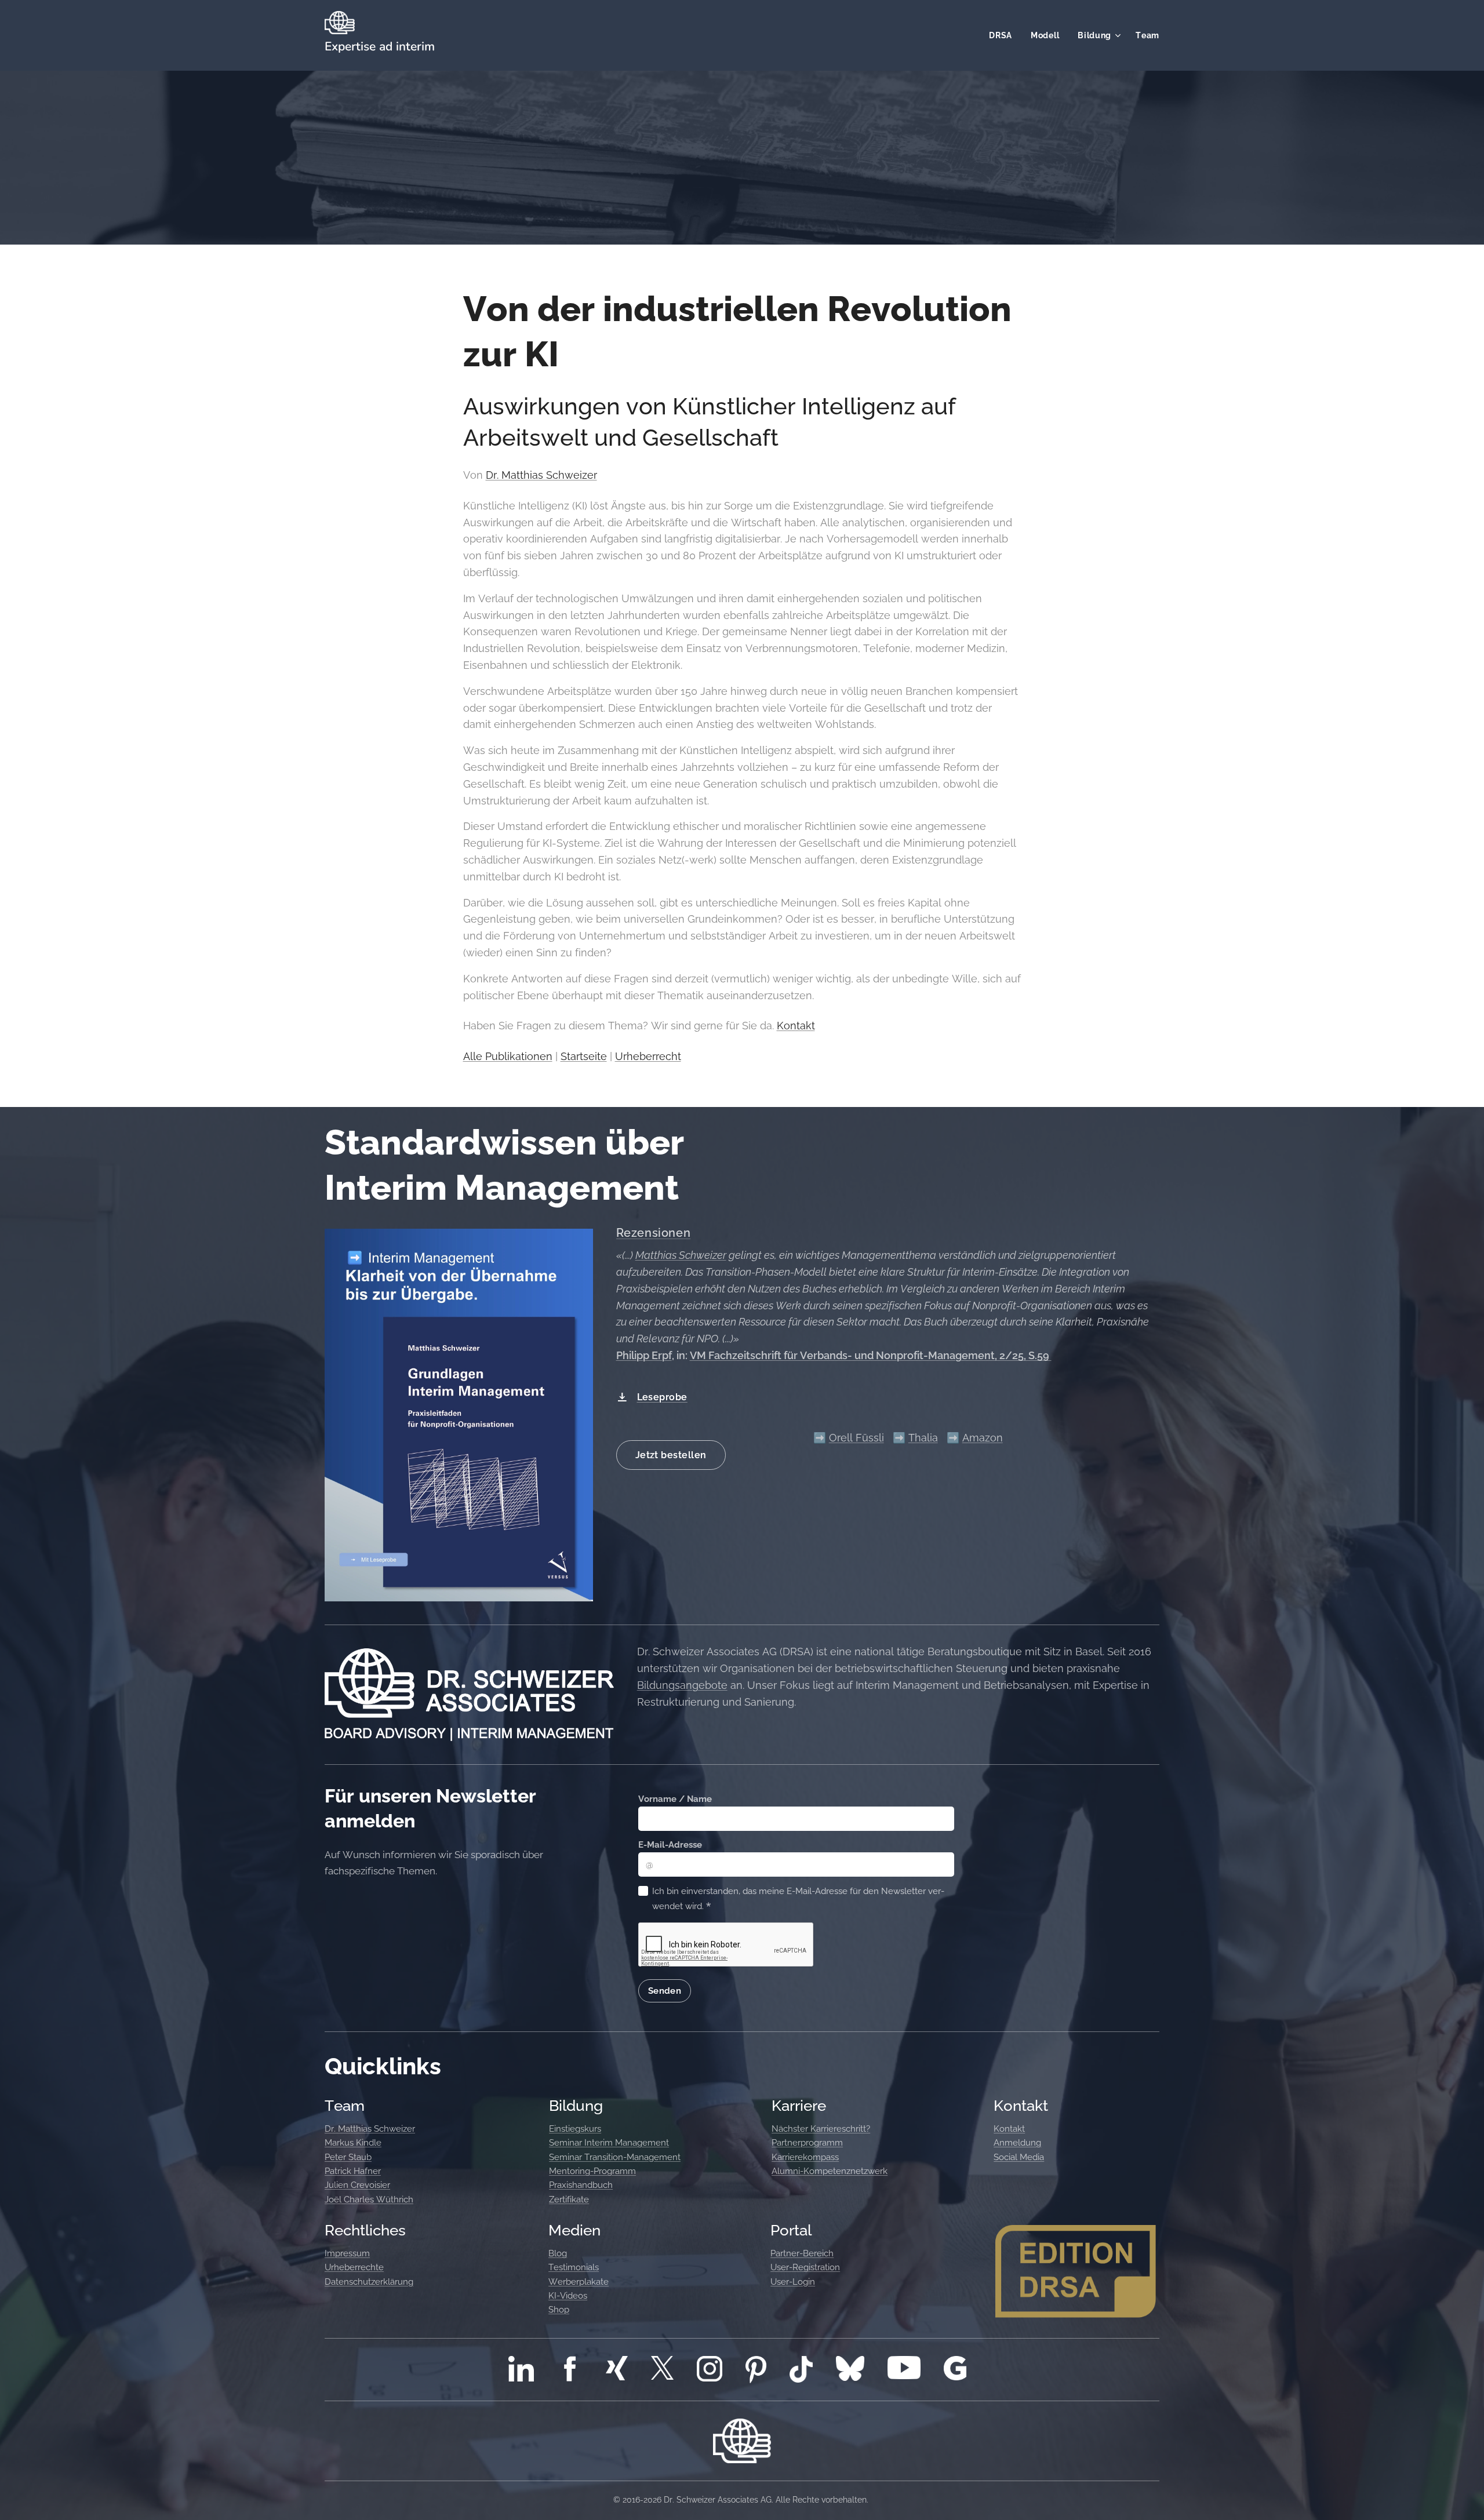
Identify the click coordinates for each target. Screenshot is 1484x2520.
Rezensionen (654, 1233)
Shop (559, 2310)
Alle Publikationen (508, 1056)
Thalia (923, 1438)
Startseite (584, 1056)
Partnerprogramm (807, 2143)
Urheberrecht (648, 1056)
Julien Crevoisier (357, 2185)
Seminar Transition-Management (615, 2157)
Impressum (347, 2253)
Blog (558, 2253)
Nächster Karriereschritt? (821, 2129)
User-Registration (805, 2267)
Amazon (983, 1438)
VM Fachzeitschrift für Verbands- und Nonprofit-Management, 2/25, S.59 (871, 1355)
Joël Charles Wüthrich (369, 2199)
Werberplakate (579, 2282)
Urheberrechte (354, 2267)
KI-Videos (568, 2296)
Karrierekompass (805, 2157)
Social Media (1019, 2157)
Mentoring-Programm (592, 2171)
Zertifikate (569, 2199)
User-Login (793, 2282)
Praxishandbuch (581, 2185)
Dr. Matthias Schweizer (541, 475)
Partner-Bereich (802, 2253)
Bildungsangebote (682, 1685)
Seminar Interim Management (609, 2143)
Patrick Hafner (353, 2171)
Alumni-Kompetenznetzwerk (830, 2171)
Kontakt (796, 1026)
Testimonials (574, 2267)
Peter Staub (348, 2157)
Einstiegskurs (575, 2129)
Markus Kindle (353, 2143)
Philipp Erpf (644, 1355)
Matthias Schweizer (681, 1255)
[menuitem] (1004, 35)
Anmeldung (1017, 2143)
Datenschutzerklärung (369, 2282)
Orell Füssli (856, 1438)
